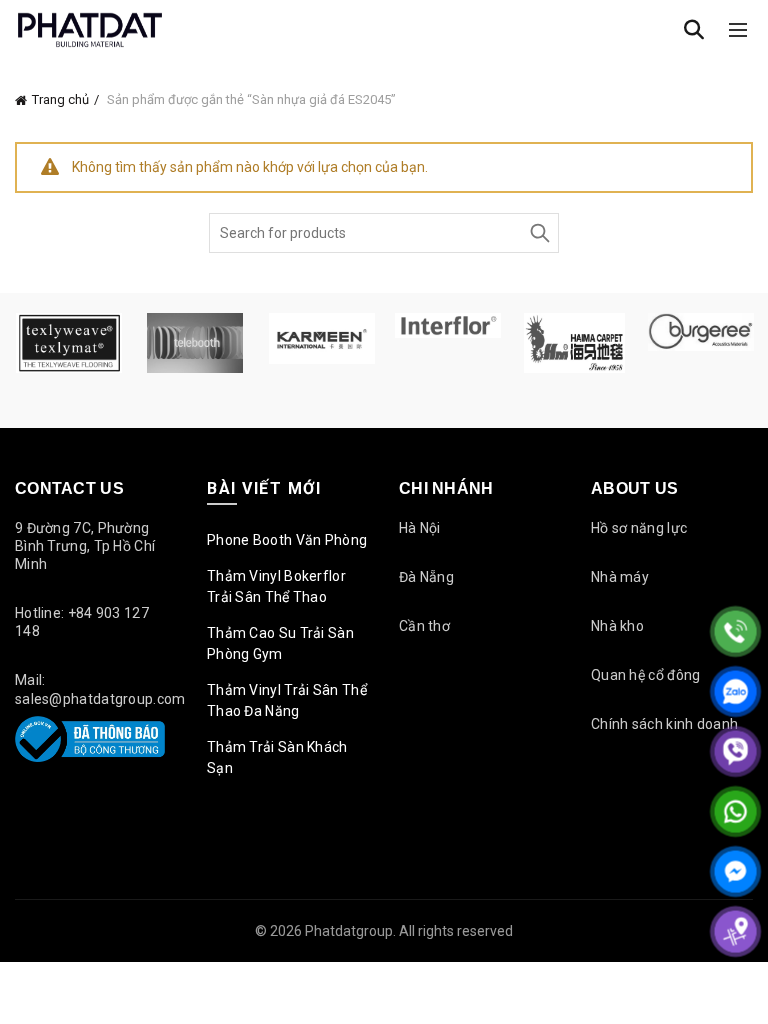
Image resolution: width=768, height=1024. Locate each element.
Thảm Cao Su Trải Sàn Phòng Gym (280, 643)
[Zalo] (735, 691)
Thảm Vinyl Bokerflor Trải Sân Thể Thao (276, 586)
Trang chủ (60, 99)
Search (539, 233)
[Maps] (735, 931)
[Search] (694, 30)
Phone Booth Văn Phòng (287, 540)
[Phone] (735, 631)
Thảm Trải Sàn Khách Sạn (277, 757)
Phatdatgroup (349, 931)
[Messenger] (735, 871)
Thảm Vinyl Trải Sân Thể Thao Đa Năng (287, 700)
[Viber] (735, 751)
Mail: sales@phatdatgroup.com (100, 689)
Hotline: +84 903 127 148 (82, 622)
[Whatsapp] (735, 811)
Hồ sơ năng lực (639, 528)
